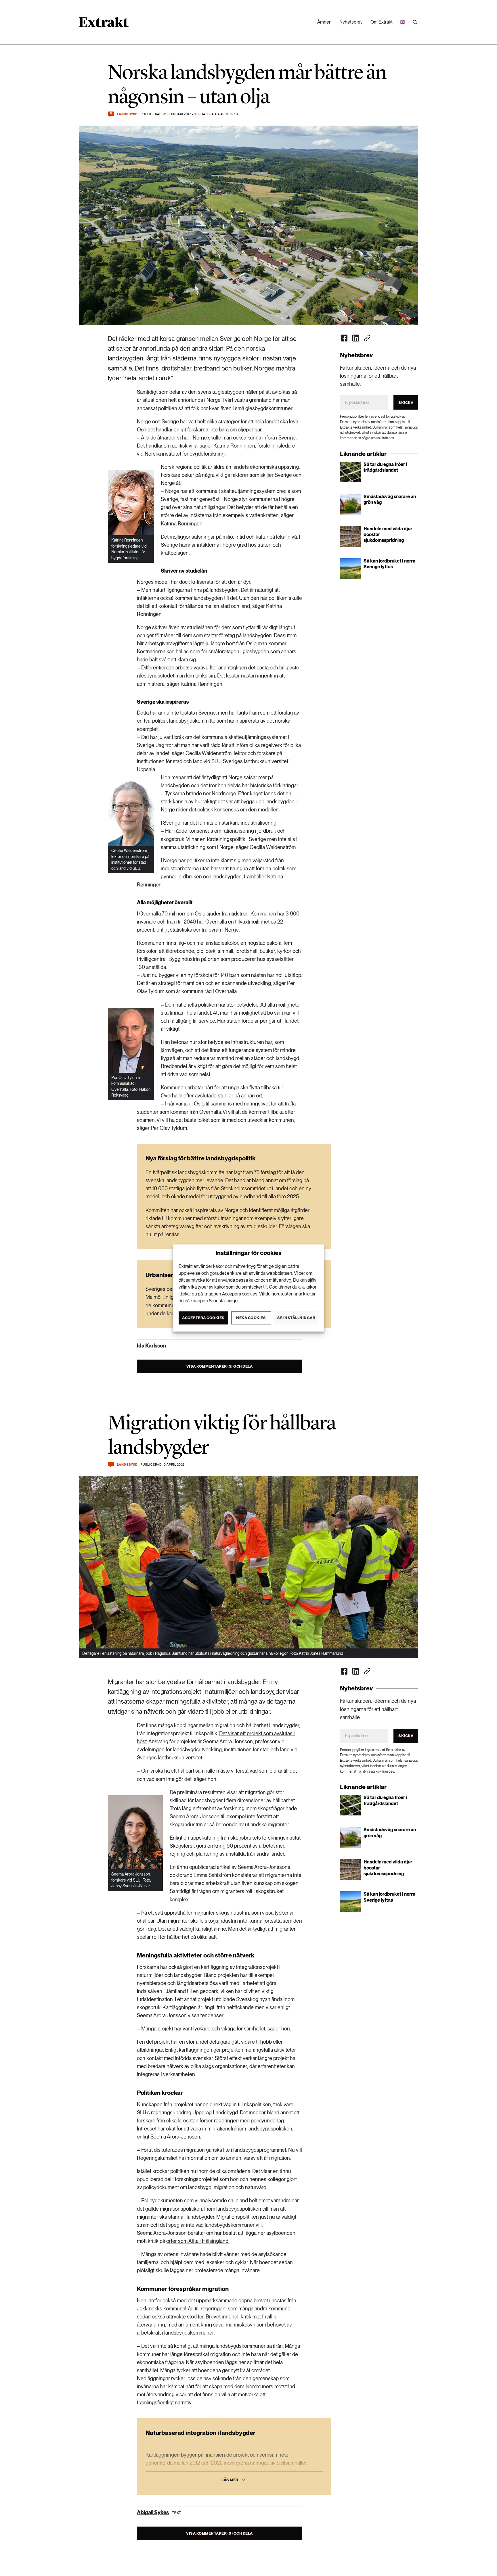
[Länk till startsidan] (104, 24)
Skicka (406, 403)
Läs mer (230, 2480)
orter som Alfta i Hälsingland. (198, 2241)
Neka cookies (251, 1318)
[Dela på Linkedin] (356, 338)
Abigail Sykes (153, 2512)
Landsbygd (127, 114)
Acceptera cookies (203, 1318)
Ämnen (324, 22)
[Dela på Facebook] (344, 338)
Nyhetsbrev (351, 22)
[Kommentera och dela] (111, 1465)
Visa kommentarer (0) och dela (219, 2533)
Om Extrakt (382, 22)
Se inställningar (296, 1318)
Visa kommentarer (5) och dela (220, 1366)
